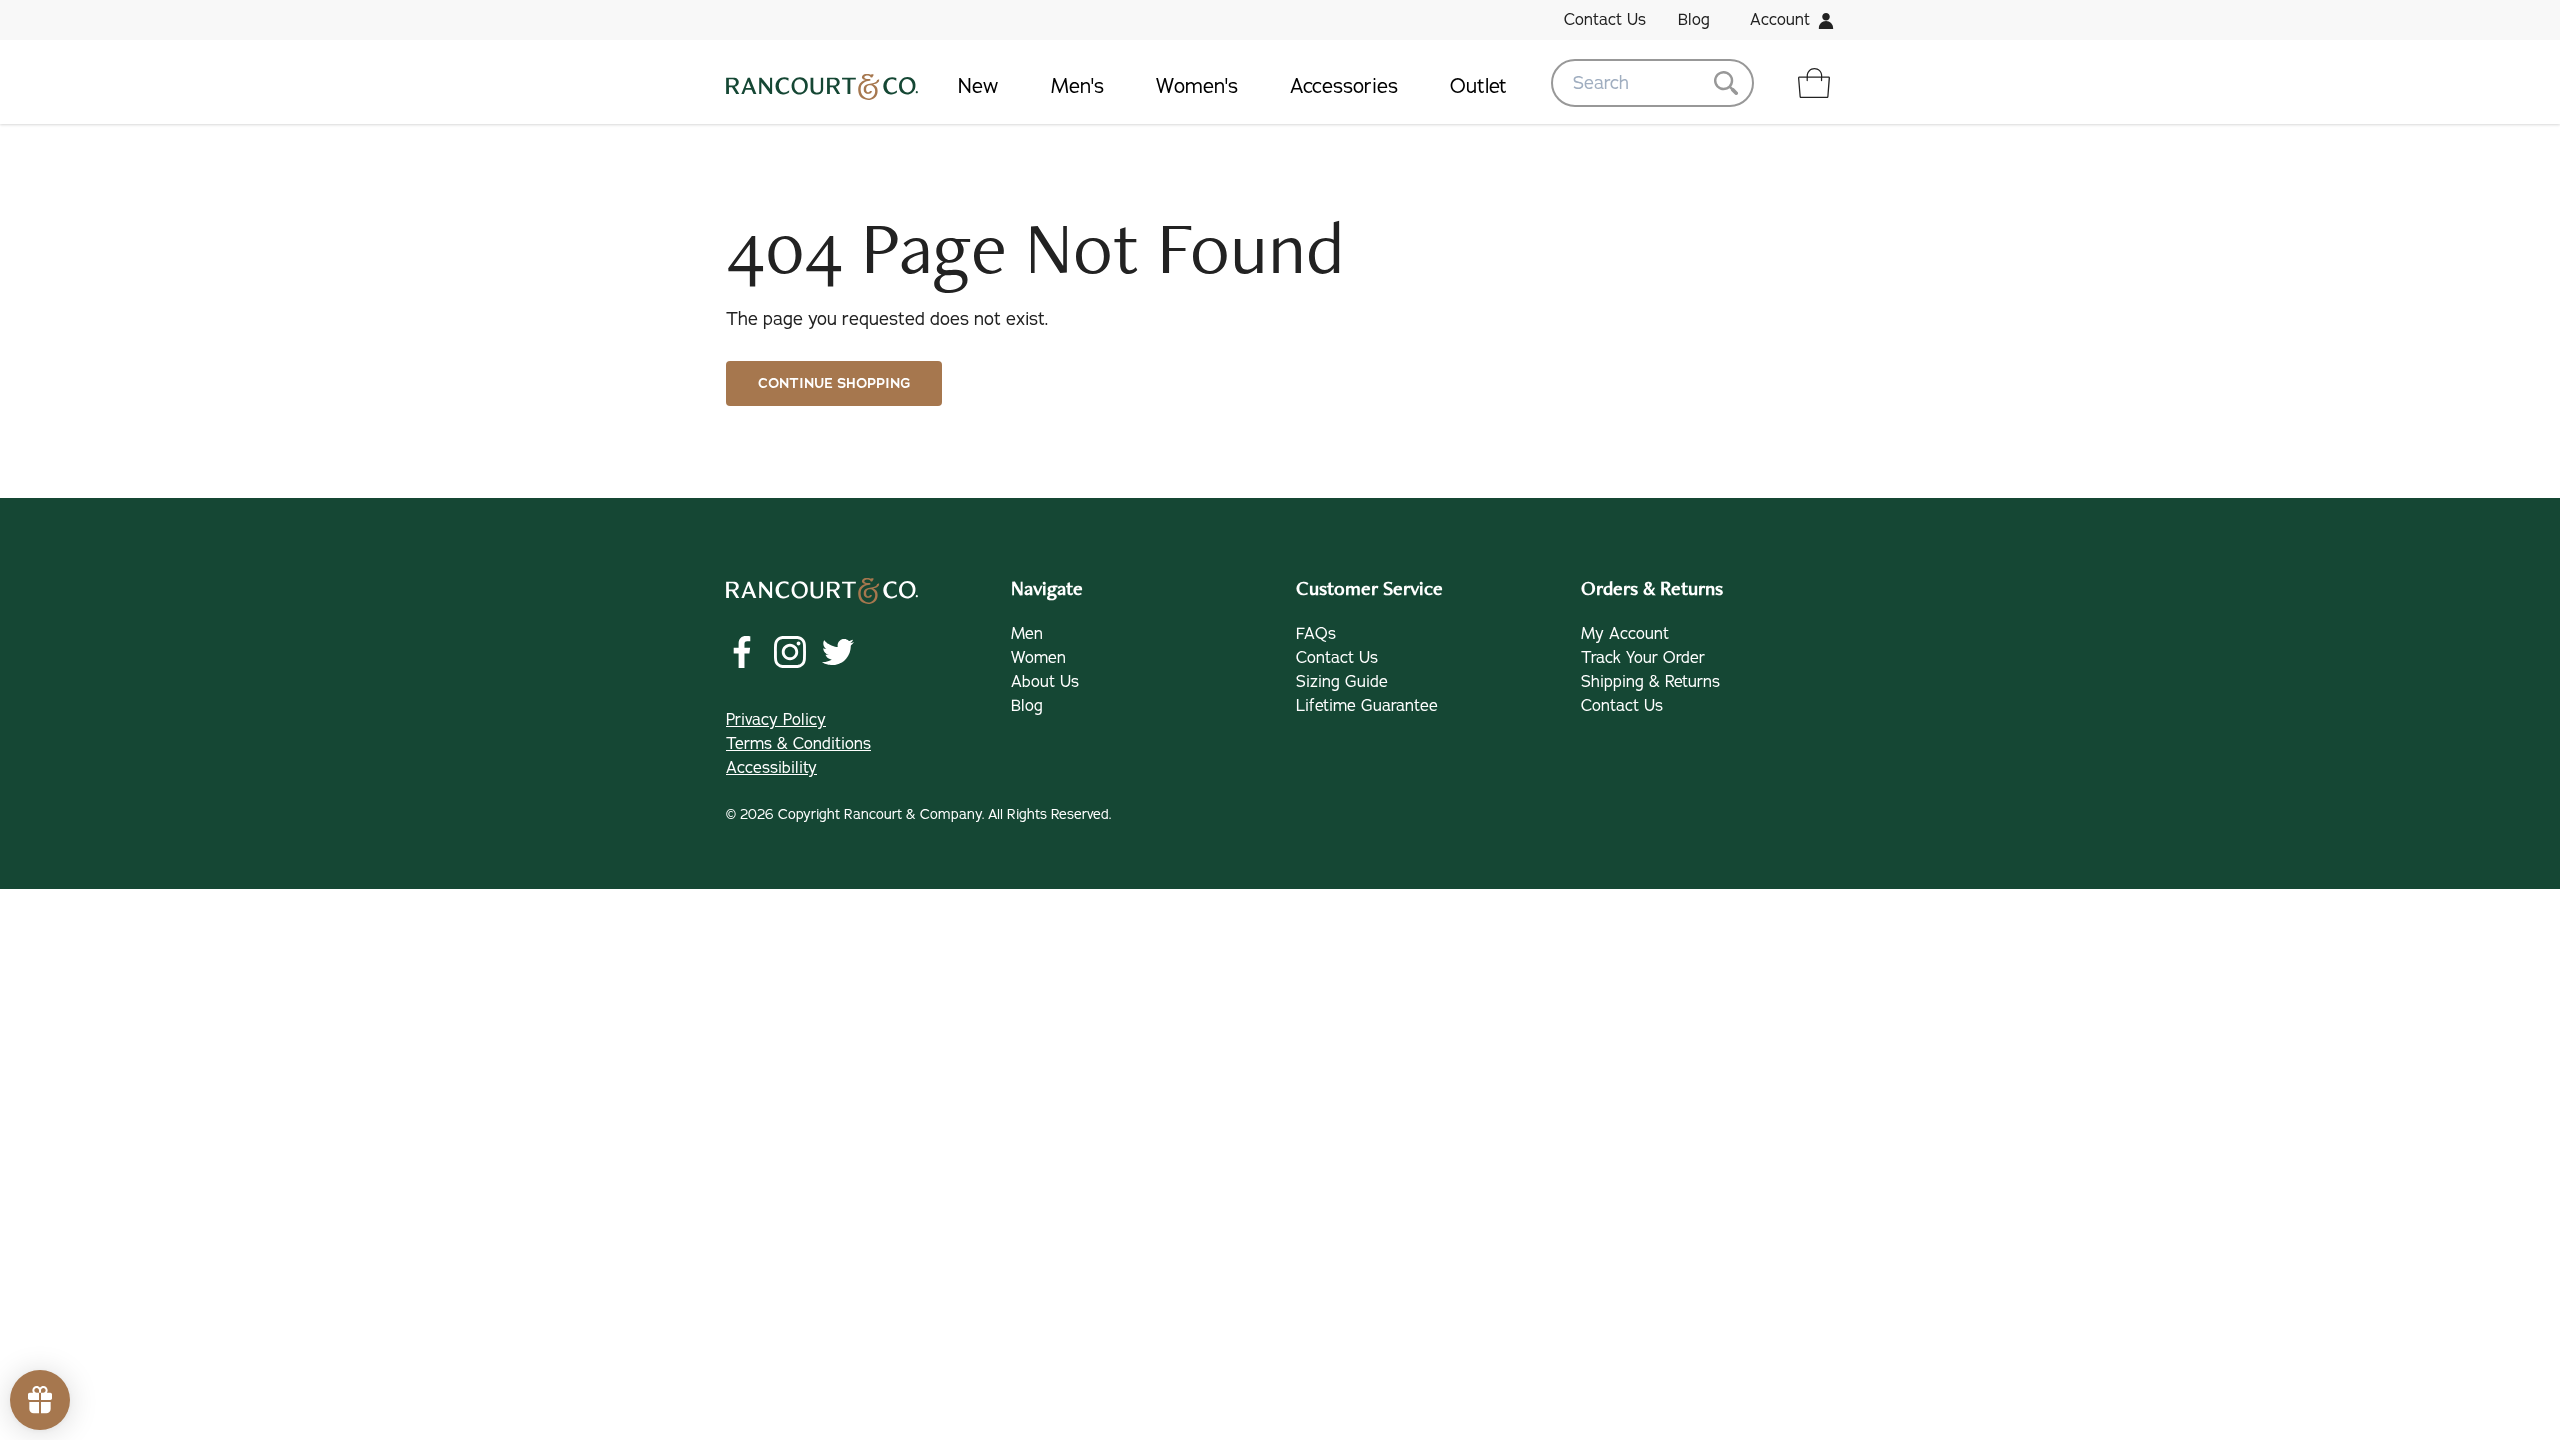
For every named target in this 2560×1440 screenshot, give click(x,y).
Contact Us (1605, 20)
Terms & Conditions (798, 744)
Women (1038, 658)
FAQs (1316, 634)
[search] (1652, 83)
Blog (1694, 20)
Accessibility (771, 768)
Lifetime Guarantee (1367, 706)
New (978, 86)
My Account (1625, 634)
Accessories (1344, 86)
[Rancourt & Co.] (822, 83)
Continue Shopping (834, 383)
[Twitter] (838, 652)
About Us (1045, 682)
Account (1780, 20)
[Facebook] (742, 652)
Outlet (1478, 86)
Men (1027, 634)
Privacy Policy (776, 720)
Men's (1077, 86)
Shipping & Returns (1650, 682)
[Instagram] (790, 652)
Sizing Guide (1342, 682)
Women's (1197, 86)
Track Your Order (1643, 658)
